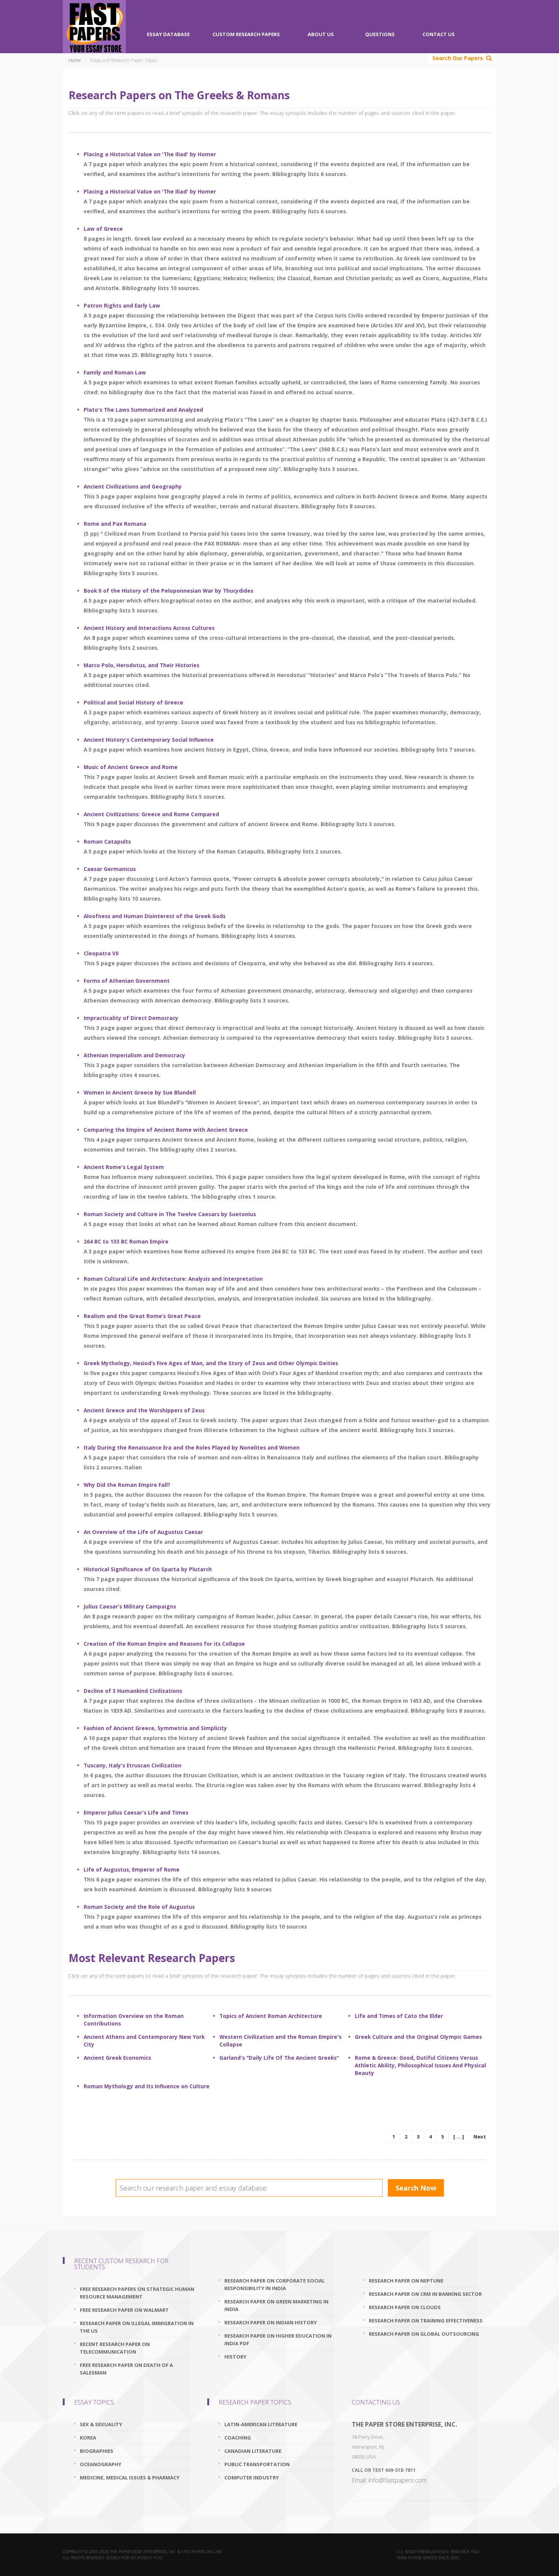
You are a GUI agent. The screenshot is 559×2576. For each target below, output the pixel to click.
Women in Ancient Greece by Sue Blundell (140, 1092)
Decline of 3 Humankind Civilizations (133, 1691)
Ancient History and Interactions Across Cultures (149, 628)
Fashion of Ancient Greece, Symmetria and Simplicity (155, 1728)
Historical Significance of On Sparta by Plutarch (148, 1569)
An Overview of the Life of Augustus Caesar (143, 1532)
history (235, 2357)
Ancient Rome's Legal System (124, 1167)
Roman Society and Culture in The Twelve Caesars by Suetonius (170, 1214)
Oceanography (101, 2464)
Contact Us (439, 34)
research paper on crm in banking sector (425, 2294)
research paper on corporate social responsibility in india (275, 2284)
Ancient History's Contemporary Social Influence (149, 740)
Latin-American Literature (261, 2424)
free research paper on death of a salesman (126, 2369)
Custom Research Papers (246, 34)
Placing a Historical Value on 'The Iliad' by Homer (150, 154)
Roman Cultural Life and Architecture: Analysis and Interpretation (173, 1279)
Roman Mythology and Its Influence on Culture (147, 2086)
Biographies (97, 2451)
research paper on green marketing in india (276, 2305)
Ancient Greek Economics (117, 2058)
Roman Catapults (107, 841)
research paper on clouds (405, 2307)
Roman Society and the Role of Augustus (139, 1907)
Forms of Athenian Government (127, 981)
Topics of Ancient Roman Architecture (271, 2016)
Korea (88, 2438)
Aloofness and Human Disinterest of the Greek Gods (155, 916)
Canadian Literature (253, 2451)
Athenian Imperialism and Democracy (134, 1055)
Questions (380, 34)
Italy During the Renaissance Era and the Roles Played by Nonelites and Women (192, 1447)
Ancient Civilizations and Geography (133, 486)
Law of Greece (103, 229)
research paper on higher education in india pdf (278, 2340)
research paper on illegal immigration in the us (137, 2327)
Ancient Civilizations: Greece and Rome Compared (151, 814)
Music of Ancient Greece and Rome (131, 767)
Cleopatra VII (101, 953)
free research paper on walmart (124, 2310)
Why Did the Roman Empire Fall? (127, 1485)
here (158, 2558)
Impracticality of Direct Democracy (131, 1018)
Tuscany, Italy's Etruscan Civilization (133, 1765)
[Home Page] (94, 27)
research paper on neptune (406, 2281)
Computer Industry (252, 2478)
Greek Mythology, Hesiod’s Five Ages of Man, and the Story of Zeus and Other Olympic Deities (211, 1363)
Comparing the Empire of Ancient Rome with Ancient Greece (166, 1130)
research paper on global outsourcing (424, 2334)
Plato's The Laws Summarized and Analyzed (143, 410)
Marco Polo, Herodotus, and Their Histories (141, 665)
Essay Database (168, 34)
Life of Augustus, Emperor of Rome (132, 1869)
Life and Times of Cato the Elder (399, 2016)
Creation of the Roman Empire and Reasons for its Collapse (164, 1644)
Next (480, 2137)
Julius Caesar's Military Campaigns (130, 1606)
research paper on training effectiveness (426, 2321)
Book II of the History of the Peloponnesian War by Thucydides (168, 591)
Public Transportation (257, 2464)
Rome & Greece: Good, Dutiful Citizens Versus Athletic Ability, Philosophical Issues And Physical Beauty (420, 2065)
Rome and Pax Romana (115, 524)
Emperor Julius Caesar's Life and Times (136, 1812)
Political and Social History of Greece (133, 702)
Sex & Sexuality (101, 2424)
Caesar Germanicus (110, 869)
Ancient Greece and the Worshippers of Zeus (144, 1410)
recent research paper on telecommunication (115, 2348)
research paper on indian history (271, 2322)
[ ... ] (459, 2137)
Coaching (238, 2438)
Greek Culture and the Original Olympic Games (418, 2037)
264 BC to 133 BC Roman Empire (126, 1241)
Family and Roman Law (115, 372)
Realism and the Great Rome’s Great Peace (142, 1316)
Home (75, 60)
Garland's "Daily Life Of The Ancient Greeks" (279, 2058)
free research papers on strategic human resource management (137, 2293)
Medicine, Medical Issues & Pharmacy (130, 2478)
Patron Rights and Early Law (122, 305)
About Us (321, 34)
